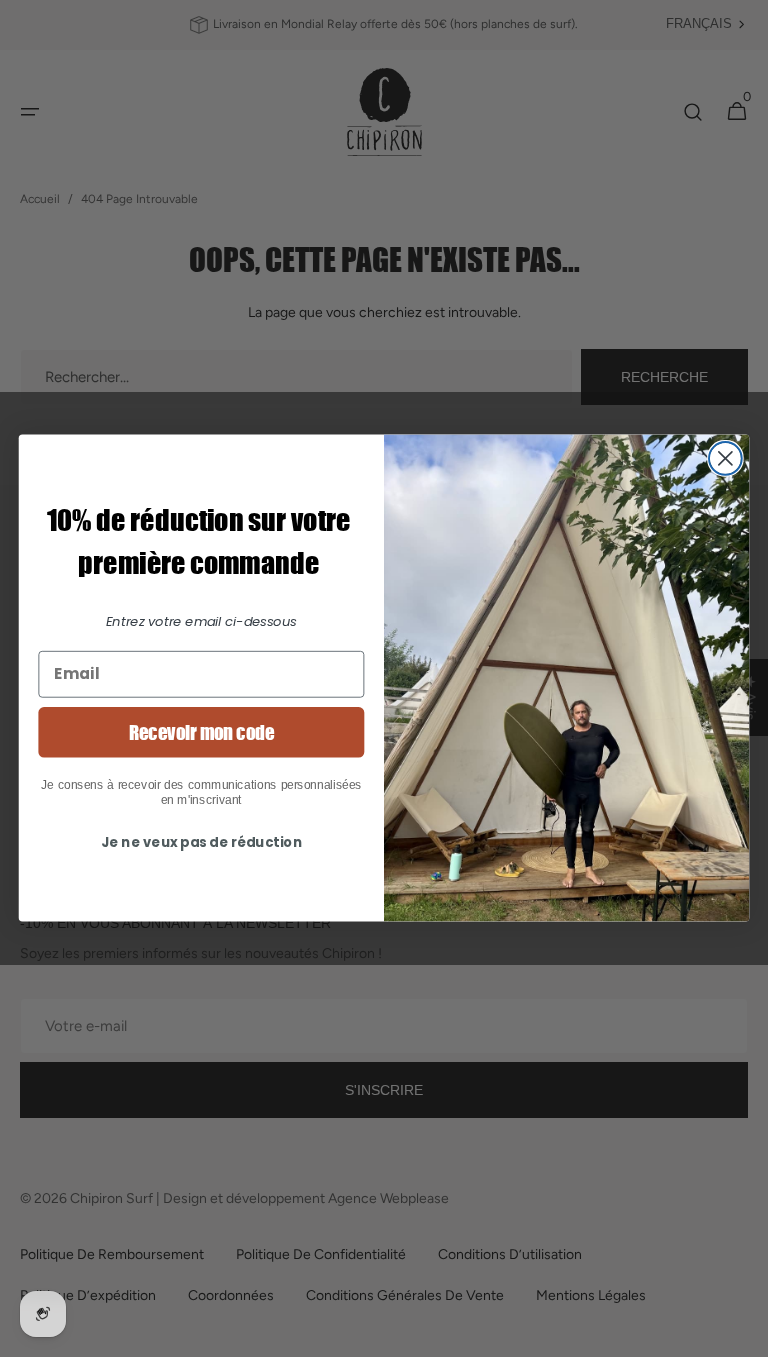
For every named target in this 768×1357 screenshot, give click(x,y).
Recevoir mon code (201, 732)
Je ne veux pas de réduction (201, 842)
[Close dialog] (725, 458)
